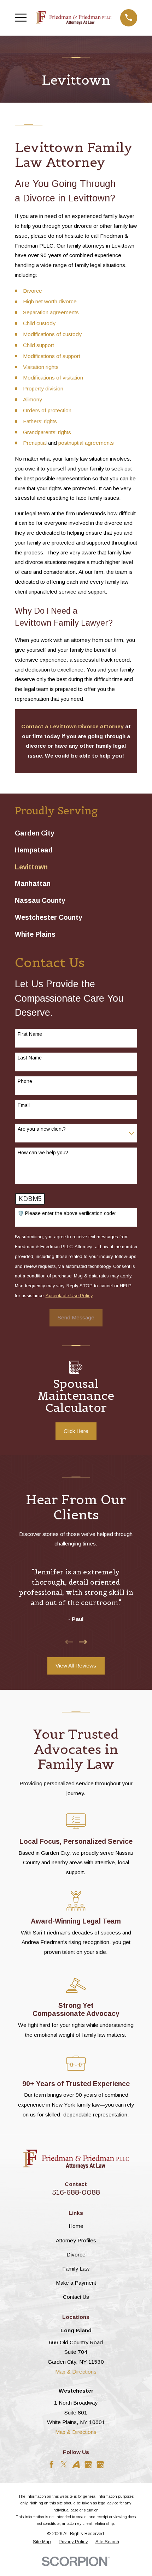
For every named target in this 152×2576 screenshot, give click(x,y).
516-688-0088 (76, 2192)
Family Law (76, 2269)
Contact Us (76, 2297)
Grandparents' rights (47, 432)
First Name (30, 1034)
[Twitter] (64, 2465)
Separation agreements (51, 312)
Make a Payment (76, 2283)
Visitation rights (41, 367)
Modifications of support (52, 356)
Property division (43, 388)
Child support (39, 345)
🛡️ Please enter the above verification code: (67, 1213)
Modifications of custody (52, 334)
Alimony (33, 399)
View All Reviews (76, 1666)
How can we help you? (43, 1153)
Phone (25, 1081)
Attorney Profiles (76, 2240)
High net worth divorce (50, 301)
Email (24, 1105)
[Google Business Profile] (88, 2465)
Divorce (33, 291)
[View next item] (83, 1642)
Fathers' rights (40, 421)
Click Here (76, 1431)
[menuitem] (76, 833)
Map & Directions (76, 2372)
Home (76, 2226)
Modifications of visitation (53, 378)
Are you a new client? (42, 1129)
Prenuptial (36, 443)
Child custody (39, 323)
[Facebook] (52, 2465)
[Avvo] (76, 2465)
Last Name (30, 1058)
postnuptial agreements (86, 443)
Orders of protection (47, 410)
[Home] (74, 18)
